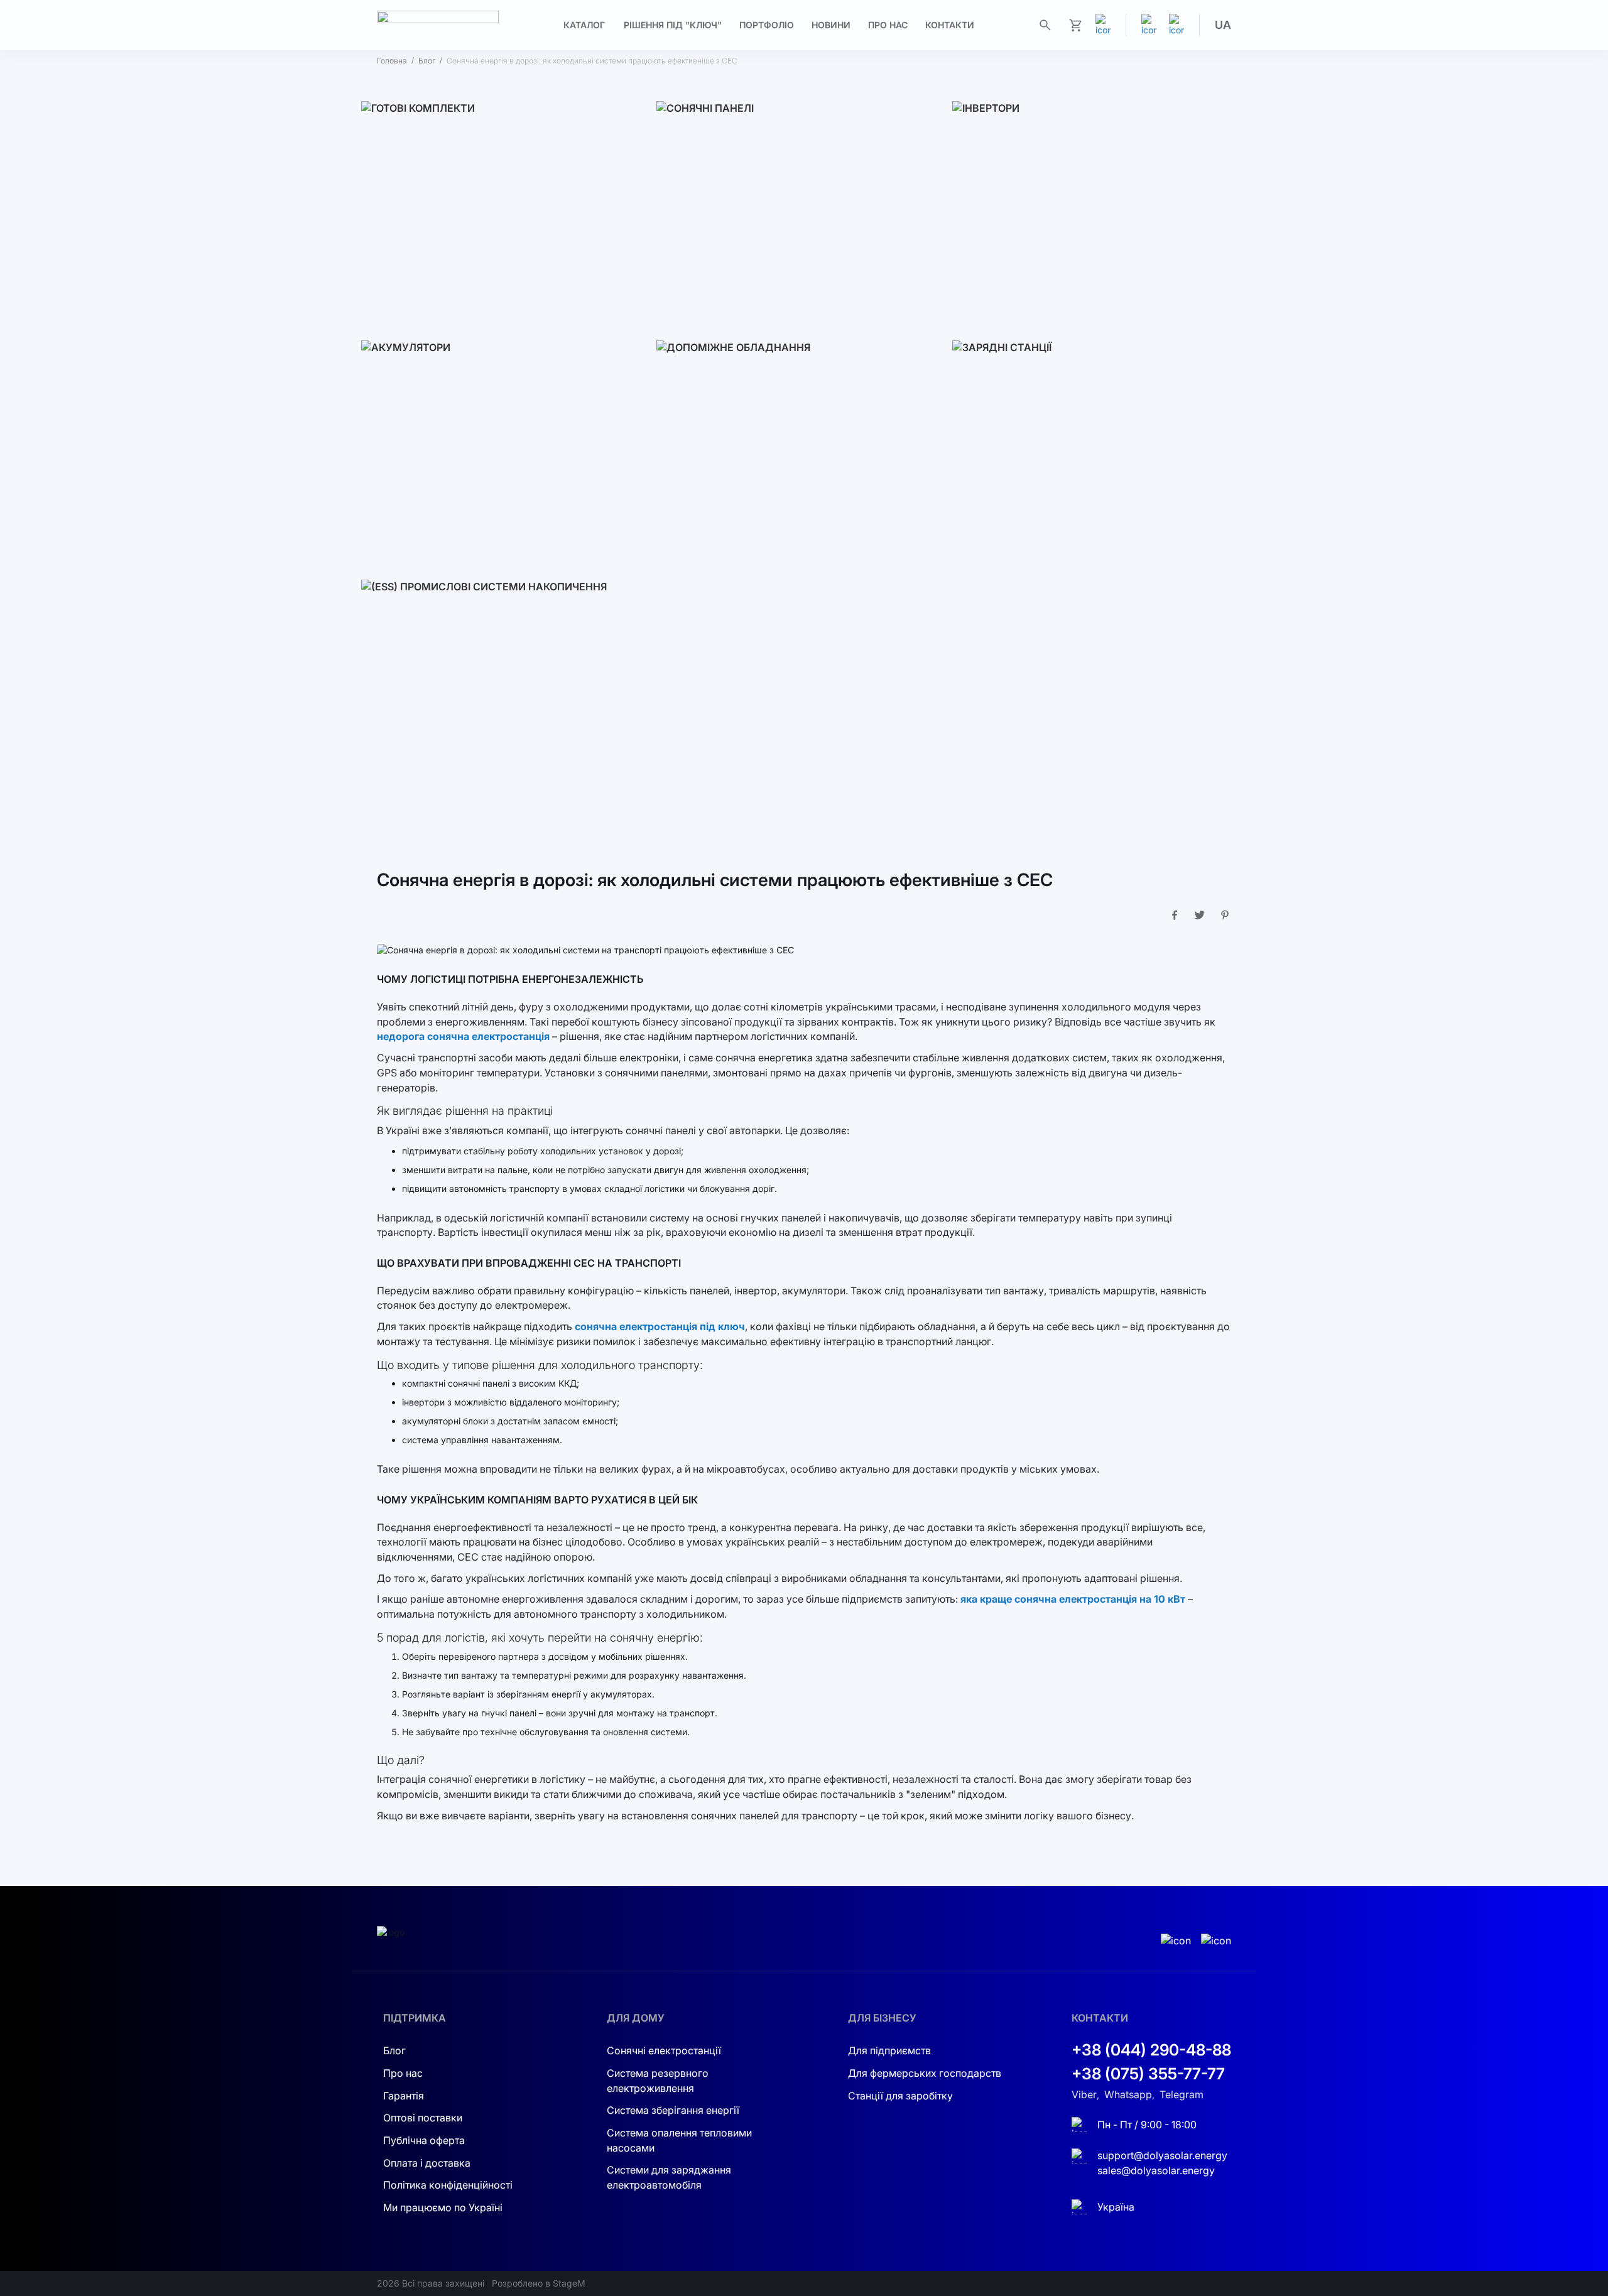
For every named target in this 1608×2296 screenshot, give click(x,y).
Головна (392, 61)
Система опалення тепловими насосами (679, 2140)
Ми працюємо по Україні (443, 2207)
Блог (427, 61)
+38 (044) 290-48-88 (1151, 2050)
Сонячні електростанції (664, 2050)
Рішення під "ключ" (673, 25)
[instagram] (1149, 25)
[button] (1223, 25)
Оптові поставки (423, 2118)
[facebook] (1176, 25)
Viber (1084, 2094)
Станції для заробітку (900, 2096)
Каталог (584, 25)
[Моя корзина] (1075, 25)
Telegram (1182, 2094)
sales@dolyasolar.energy (1156, 2170)
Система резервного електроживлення (658, 2081)
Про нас (888, 25)
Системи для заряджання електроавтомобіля (669, 2177)
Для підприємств (889, 2050)
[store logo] (438, 25)
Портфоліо (767, 25)
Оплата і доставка (427, 2163)
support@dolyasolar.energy (1162, 2155)
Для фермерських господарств (925, 2073)
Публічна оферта (424, 2140)
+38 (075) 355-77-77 (1148, 2074)
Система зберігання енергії (673, 2110)
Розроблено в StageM (539, 2283)
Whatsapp (1128, 2094)
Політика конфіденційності (448, 2185)
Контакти (950, 25)
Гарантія (404, 2096)
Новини (831, 25)
